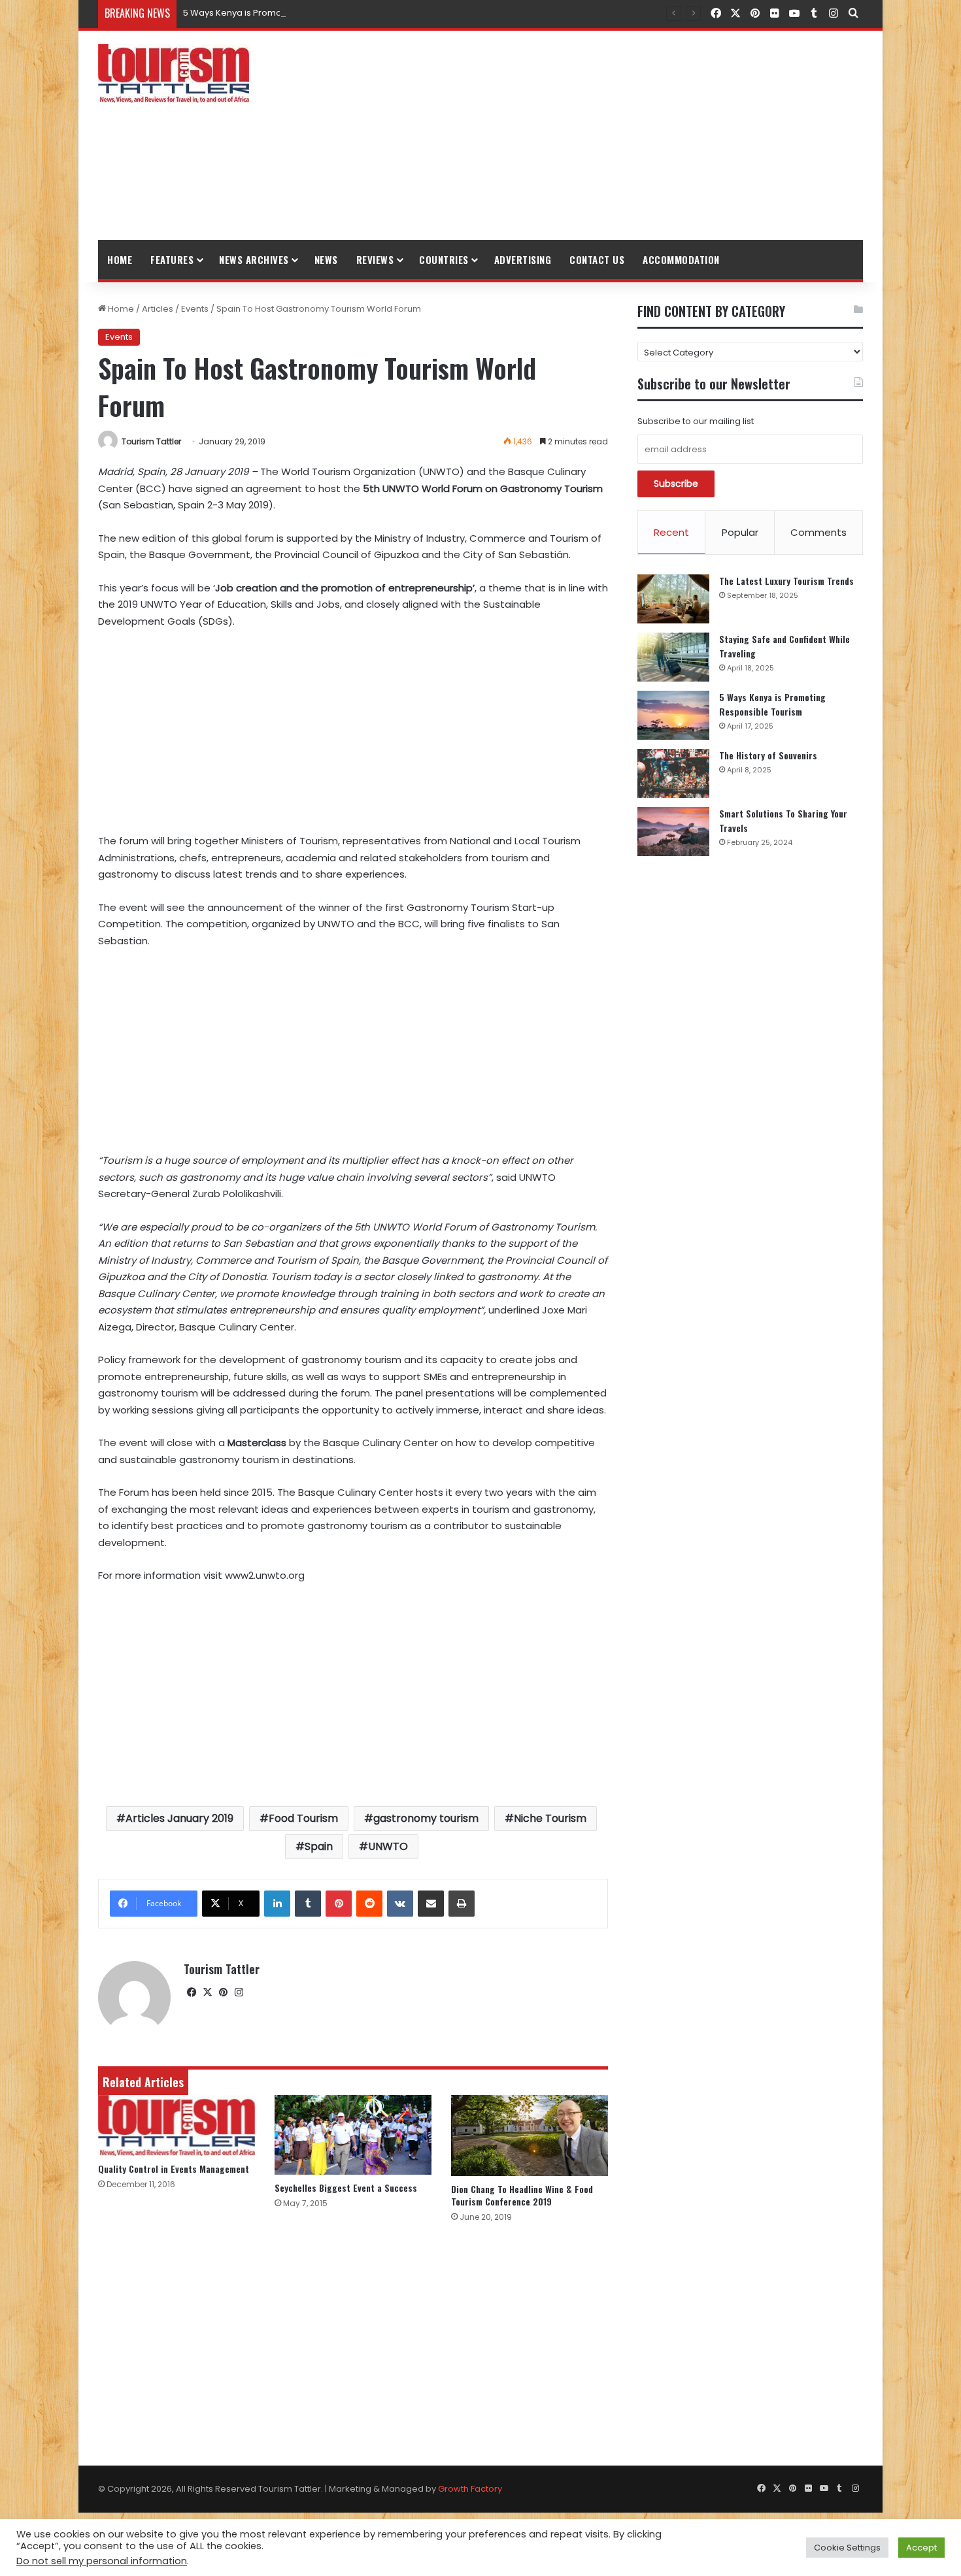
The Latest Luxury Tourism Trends (786, 581)
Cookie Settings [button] (847, 2548)
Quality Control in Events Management (174, 2169)
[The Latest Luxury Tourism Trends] (673, 599)
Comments (818, 532)
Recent (671, 532)
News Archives (254, 259)
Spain (319, 1846)
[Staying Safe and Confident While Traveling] (673, 657)
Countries (444, 259)
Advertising (523, 259)
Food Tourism (303, 1818)
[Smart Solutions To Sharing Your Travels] (673, 832)
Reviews (375, 259)
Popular (740, 532)
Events (195, 309)
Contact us (597, 259)
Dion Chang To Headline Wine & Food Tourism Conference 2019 (522, 2195)
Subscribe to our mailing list (696, 421)
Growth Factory (470, 2489)
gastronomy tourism (426, 1818)
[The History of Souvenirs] (673, 773)
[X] (207, 1992)
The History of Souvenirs (768, 755)
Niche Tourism (550, 1818)
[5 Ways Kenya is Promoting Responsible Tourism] (673, 715)
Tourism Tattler (151, 441)
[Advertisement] (611, 135)
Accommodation (681, 259)
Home (120, 259)
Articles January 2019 (179, 1818)
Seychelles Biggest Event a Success (346, 2188)
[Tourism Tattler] (174, 73)
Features (172, 259)
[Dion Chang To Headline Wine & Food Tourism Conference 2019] (530, 2136)
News (326, 259)
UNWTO (388, 1846)
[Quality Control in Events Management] (177, 2126)
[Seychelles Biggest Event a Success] (353, 2135)
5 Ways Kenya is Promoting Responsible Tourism (286, 13)
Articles (158, 309)
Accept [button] (921, 2548)
